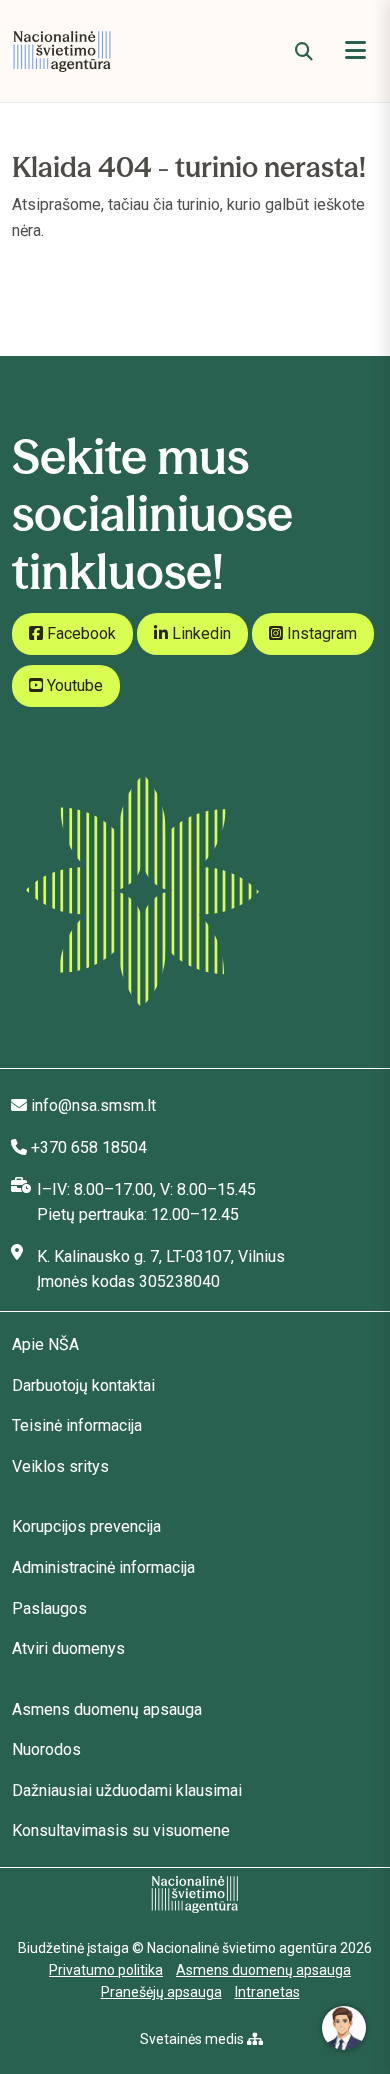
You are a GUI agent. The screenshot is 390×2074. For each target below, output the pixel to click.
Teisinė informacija (77, 1425)
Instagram (320, 633)
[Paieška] (304, 51)
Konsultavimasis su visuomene (121, 1830)
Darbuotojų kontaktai (83, 1385)
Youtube (73, 685)
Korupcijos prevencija (86, 1526)
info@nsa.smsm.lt (93, 1105)
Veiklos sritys (60, 1466)
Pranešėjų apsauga (161, 1992)
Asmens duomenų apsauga (107, 1709)
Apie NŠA (45, 1344)
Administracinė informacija (103, 1567)
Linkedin (199, 633)
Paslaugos (49, 1608)
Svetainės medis (193, 2039)
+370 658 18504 (89, 1147)
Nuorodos (46, 1749)
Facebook (79, 633)
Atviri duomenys (68, 1648)
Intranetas (267, 1992)
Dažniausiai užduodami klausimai (127, 1790)
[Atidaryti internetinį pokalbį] (344, 2028)
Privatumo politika (106, 1970)
